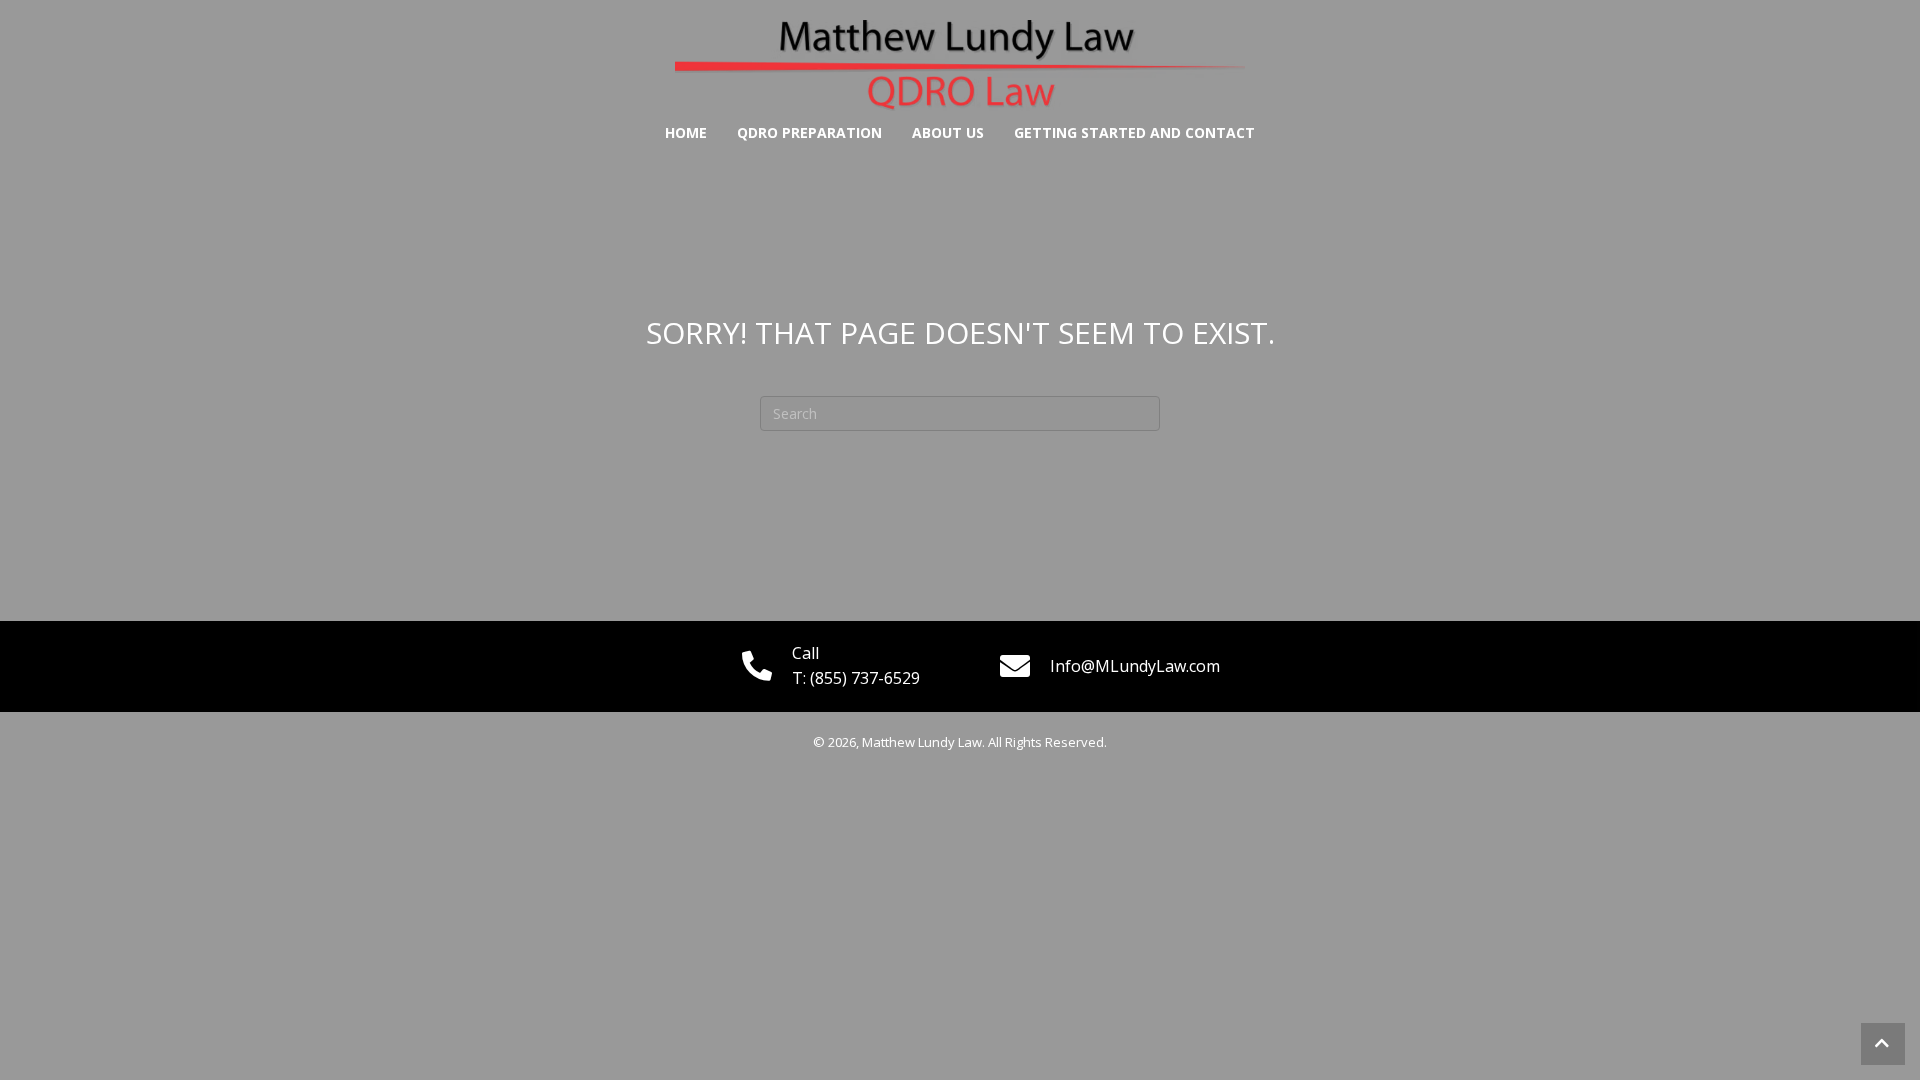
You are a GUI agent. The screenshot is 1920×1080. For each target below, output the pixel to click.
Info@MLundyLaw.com (1135, 666)
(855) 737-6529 (865, 678)
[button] (1883, 1044)
